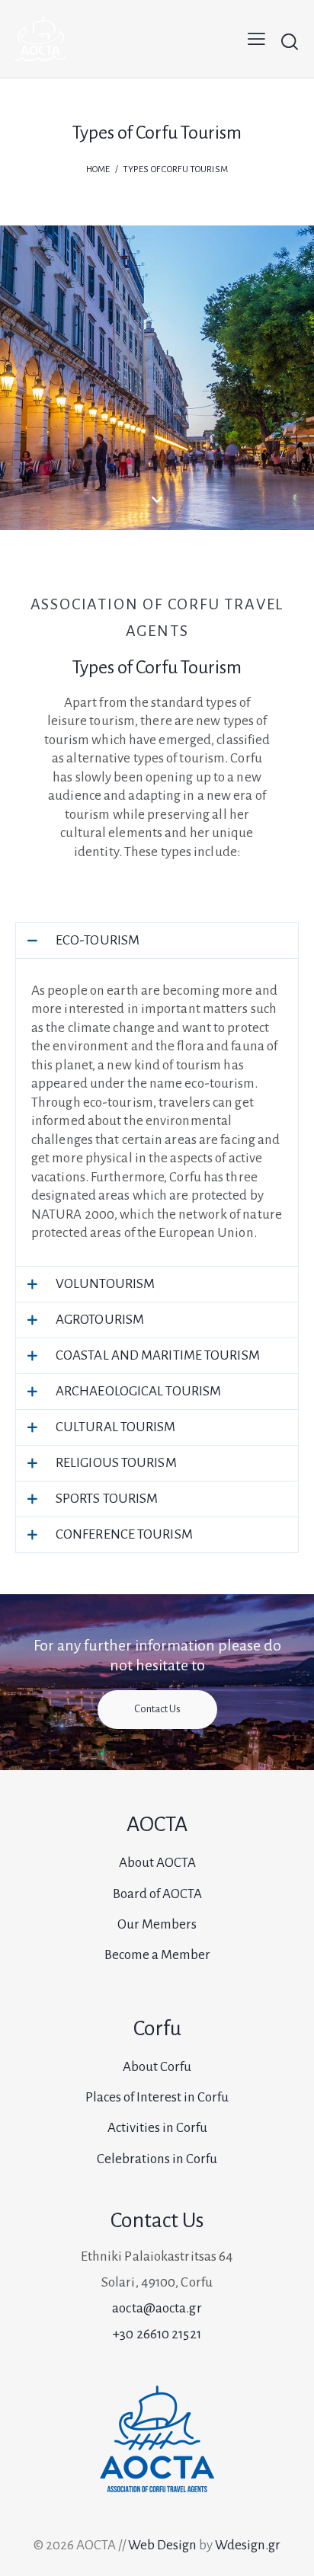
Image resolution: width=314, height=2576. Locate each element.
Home (98, 169)
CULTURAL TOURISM (116, 1427)
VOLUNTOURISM (105, 1284)
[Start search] (289, 41)
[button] (157, 941)
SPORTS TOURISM (107, 1499)
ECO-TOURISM (98, 940)
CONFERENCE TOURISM (124, 1534)
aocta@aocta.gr (157, 2308)
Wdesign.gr (248, 2545)
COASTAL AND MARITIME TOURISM (158, 1355)
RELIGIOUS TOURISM (116, 1463)
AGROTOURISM (100, 1320)
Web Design (162, 2545)
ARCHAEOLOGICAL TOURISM (138, 1391)
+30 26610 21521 (157, 2334)
